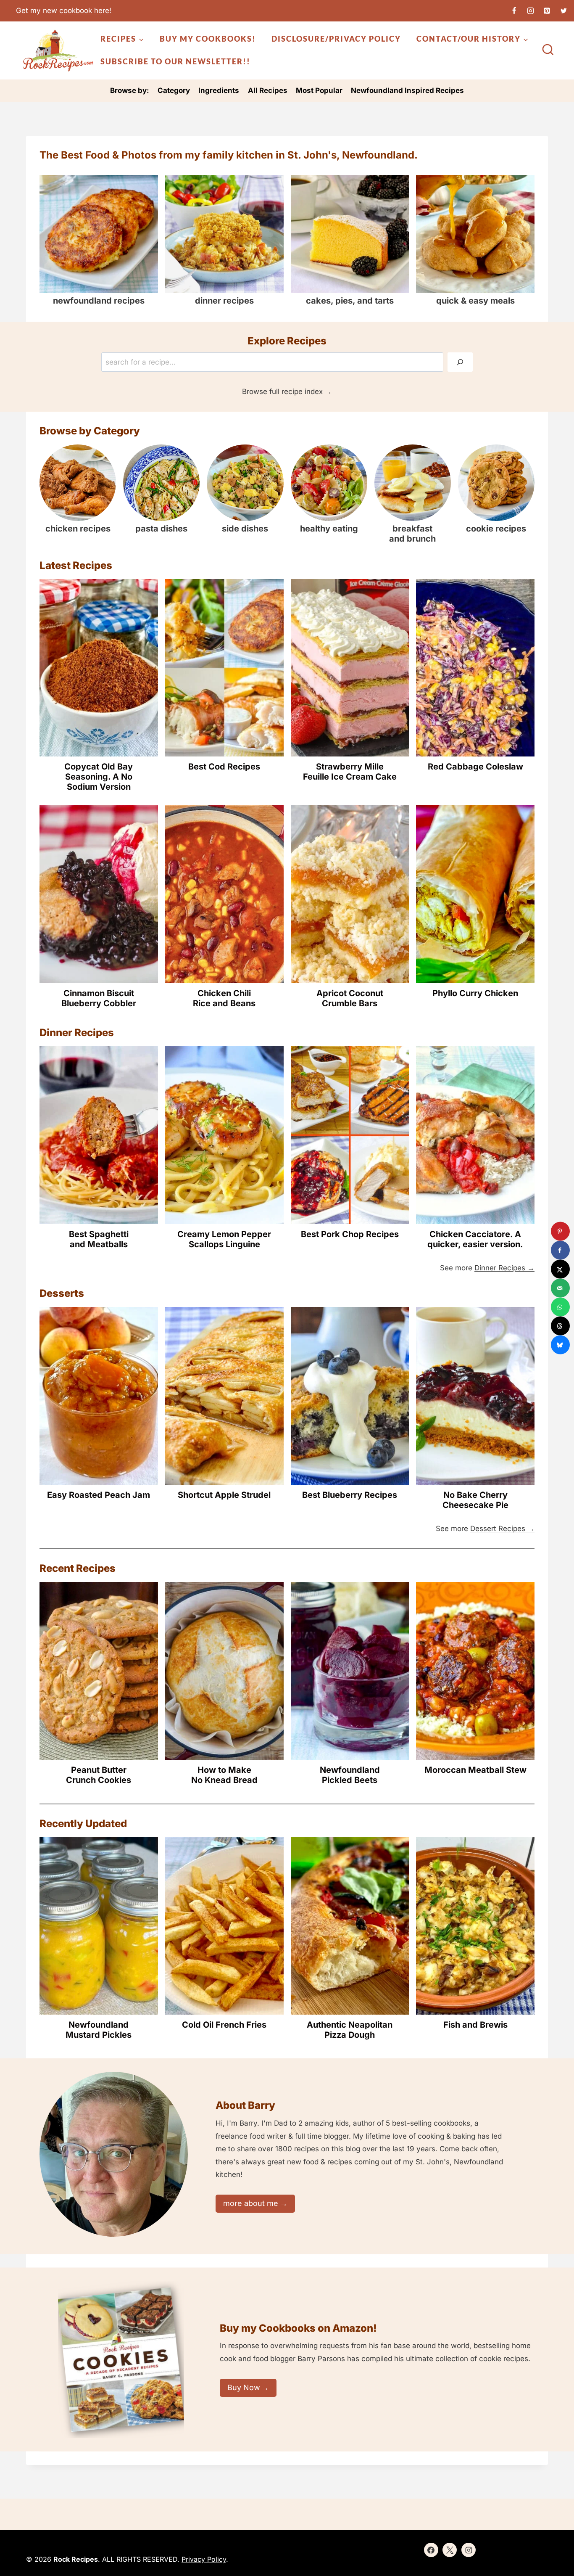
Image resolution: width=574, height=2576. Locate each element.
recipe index (302, 391)
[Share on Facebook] (560, 1250)
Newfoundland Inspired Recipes (407, 90)
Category (174, 90)
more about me (251, 2203)
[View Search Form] (548, 50)
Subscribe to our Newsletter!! (175, 61)
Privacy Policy (204, 2559)
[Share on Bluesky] (560, 1345)
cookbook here (84, 11)
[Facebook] (514, 11)
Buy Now (244, 2387)
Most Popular (319, 90)
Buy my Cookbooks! (208, 39)
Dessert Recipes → (502, 1529)
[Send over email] (560, 1288)
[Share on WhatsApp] (560, 1307)
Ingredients (219, 90)
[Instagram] (531, 11)
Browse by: (130, 90)
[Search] (460, 362)
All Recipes (268, 90)
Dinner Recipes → (504, 1268)
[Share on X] (560, 1269)
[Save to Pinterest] (560, 1231)
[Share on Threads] (560, 1326)
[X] (563, 11)
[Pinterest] (547, 11)
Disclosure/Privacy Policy (336, 39)
